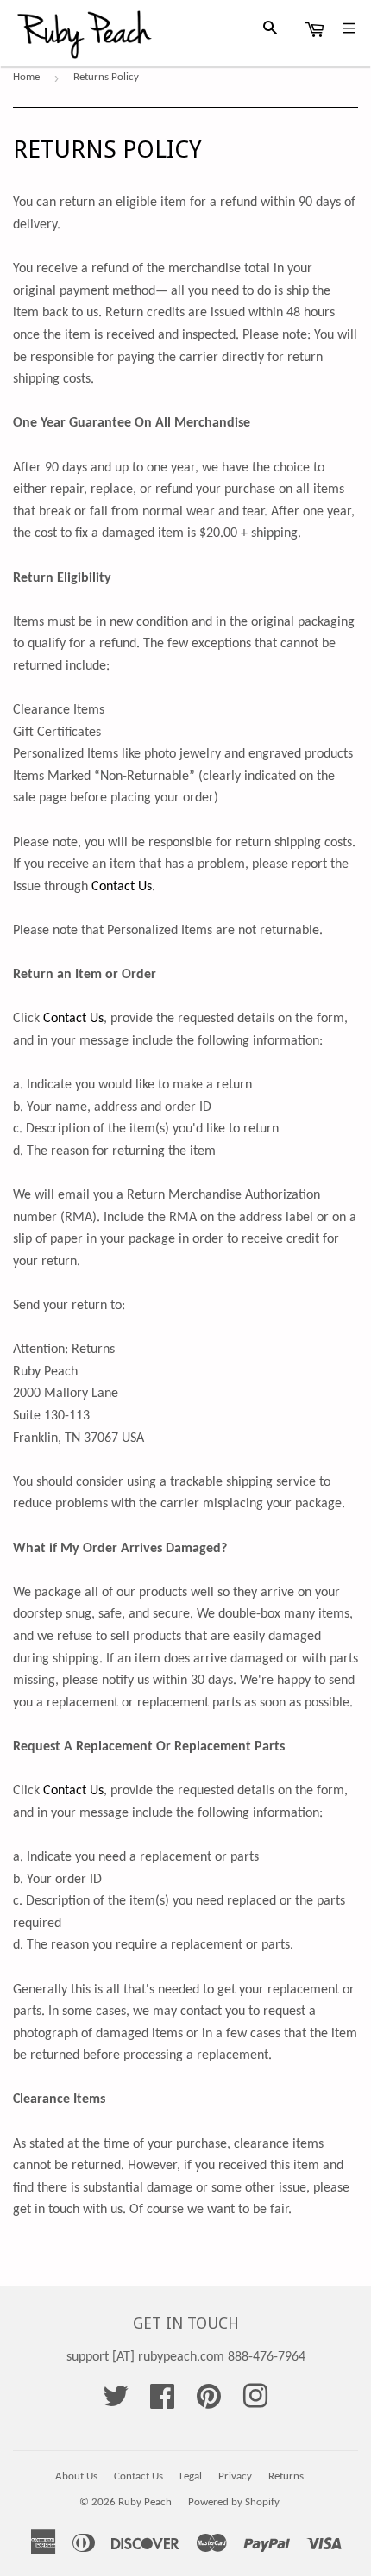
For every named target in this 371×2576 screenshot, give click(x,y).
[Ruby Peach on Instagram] (255, 2403)
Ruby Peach (145, 2502)
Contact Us (122, 887)
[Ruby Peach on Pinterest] (209, 2403)
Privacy (235, 2476)
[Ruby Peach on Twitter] (116, 2403)
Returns (286, 2476)
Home (26, 77)
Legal (191, 2476)
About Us (76, 2476)
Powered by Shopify (234, 2502)
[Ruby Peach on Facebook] (162, 2403)
